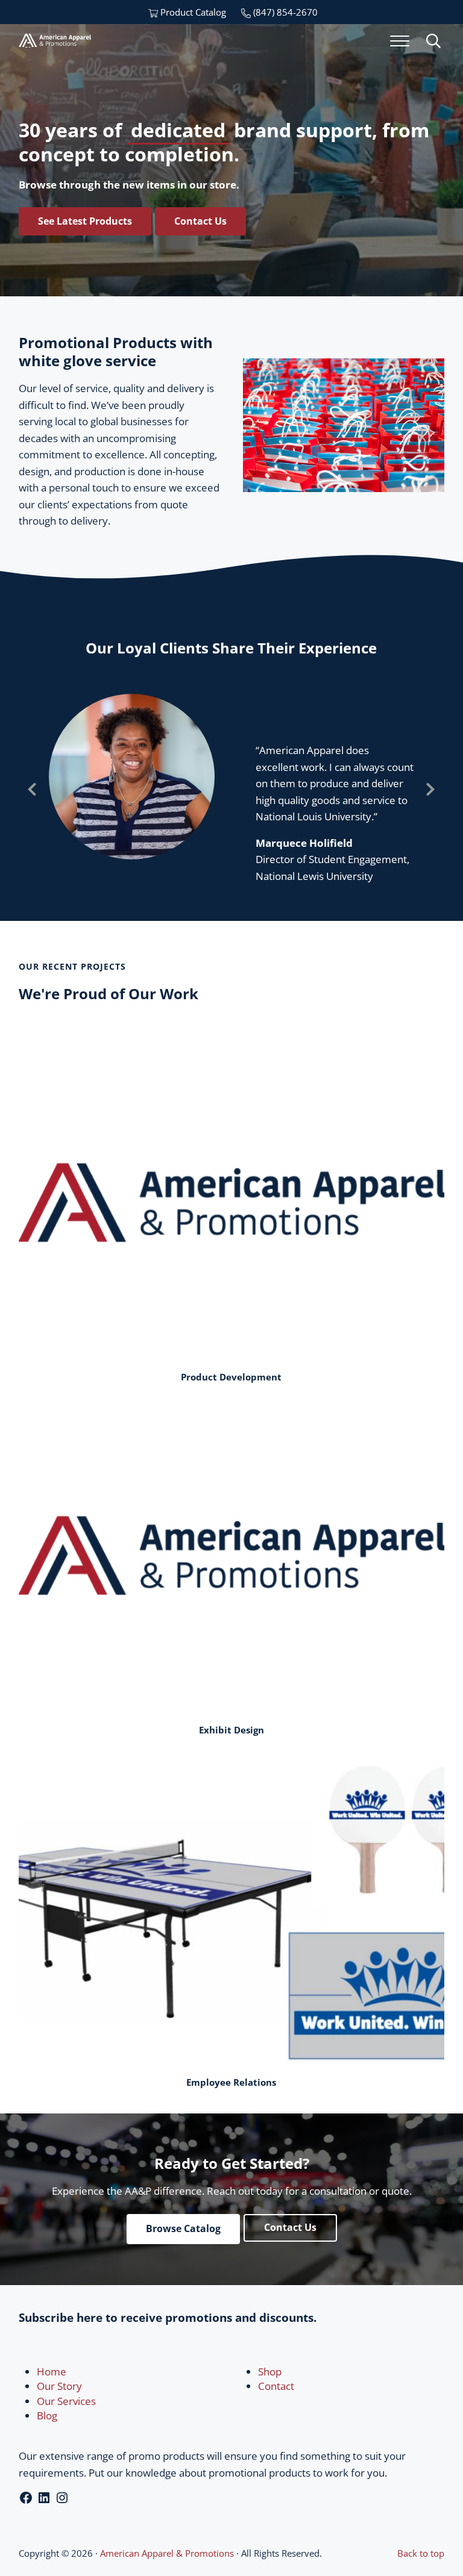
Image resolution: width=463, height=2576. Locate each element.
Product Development (231, 1377)
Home (52, 2372)
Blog (47, 2415)
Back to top (421, 2553)
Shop (270, 2372)
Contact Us (200, 221)
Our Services (66, 2401)
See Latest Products (85, 221)
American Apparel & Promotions (167, 2553)
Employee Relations (231, 2082)
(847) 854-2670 (284, 12)
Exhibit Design (231, 1730)
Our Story (59, 2386)
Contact (276, 2386)
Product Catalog (192, 12)
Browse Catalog (183, 2228)
